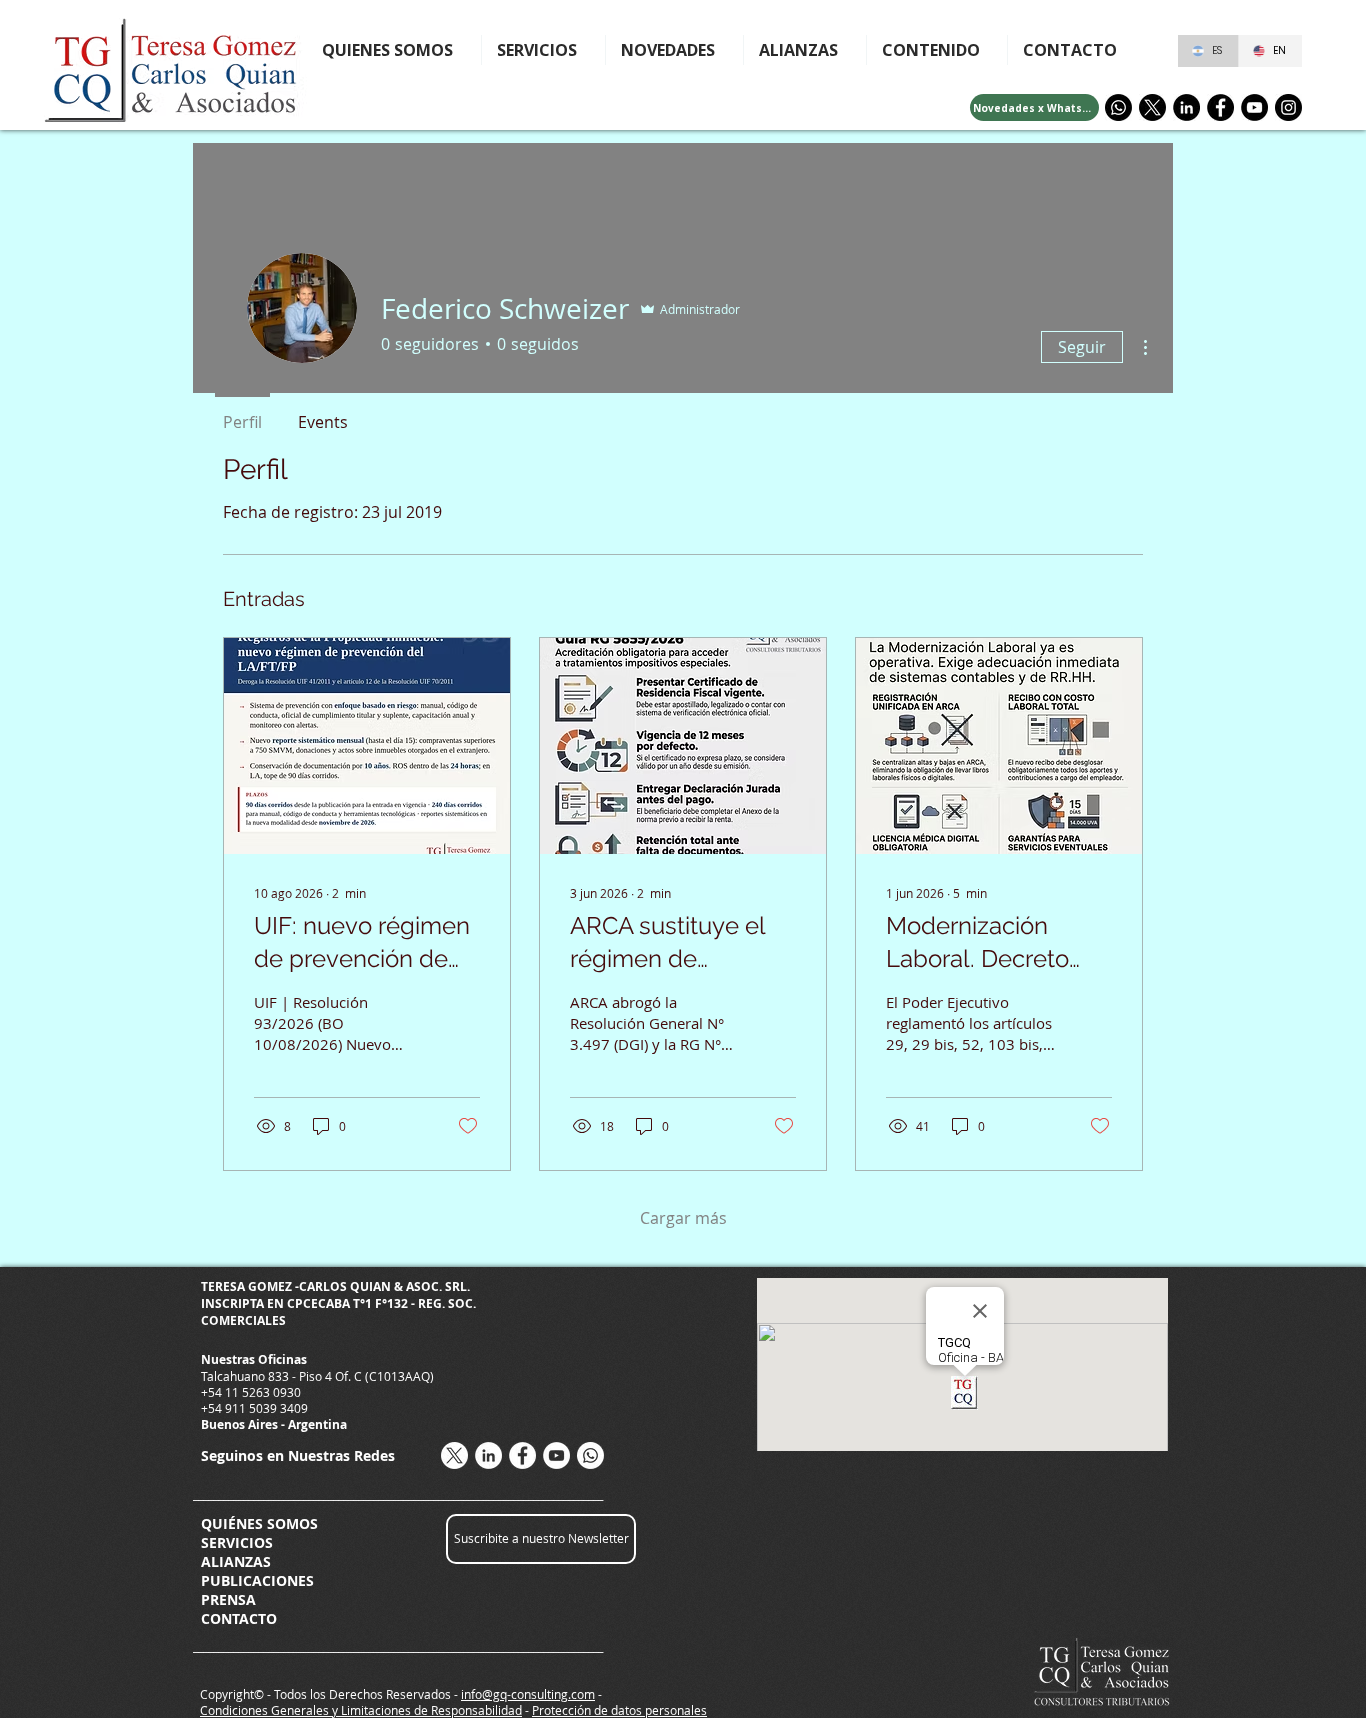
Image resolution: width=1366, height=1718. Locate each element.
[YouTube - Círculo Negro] (1254, 107)
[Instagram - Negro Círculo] (1288, 107)
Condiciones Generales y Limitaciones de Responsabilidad (361, 1710)
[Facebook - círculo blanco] (522, 1455)
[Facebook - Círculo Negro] (1220, 107)
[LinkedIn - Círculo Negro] (1186, 107)
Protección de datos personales (619, 1710)
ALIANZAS (236, 1561)
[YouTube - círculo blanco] (556, 1455)
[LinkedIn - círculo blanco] (488, 1455)
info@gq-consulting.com (528, 1694)
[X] (1152, 107)
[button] (937, 50)
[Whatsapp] (1118, 107)
